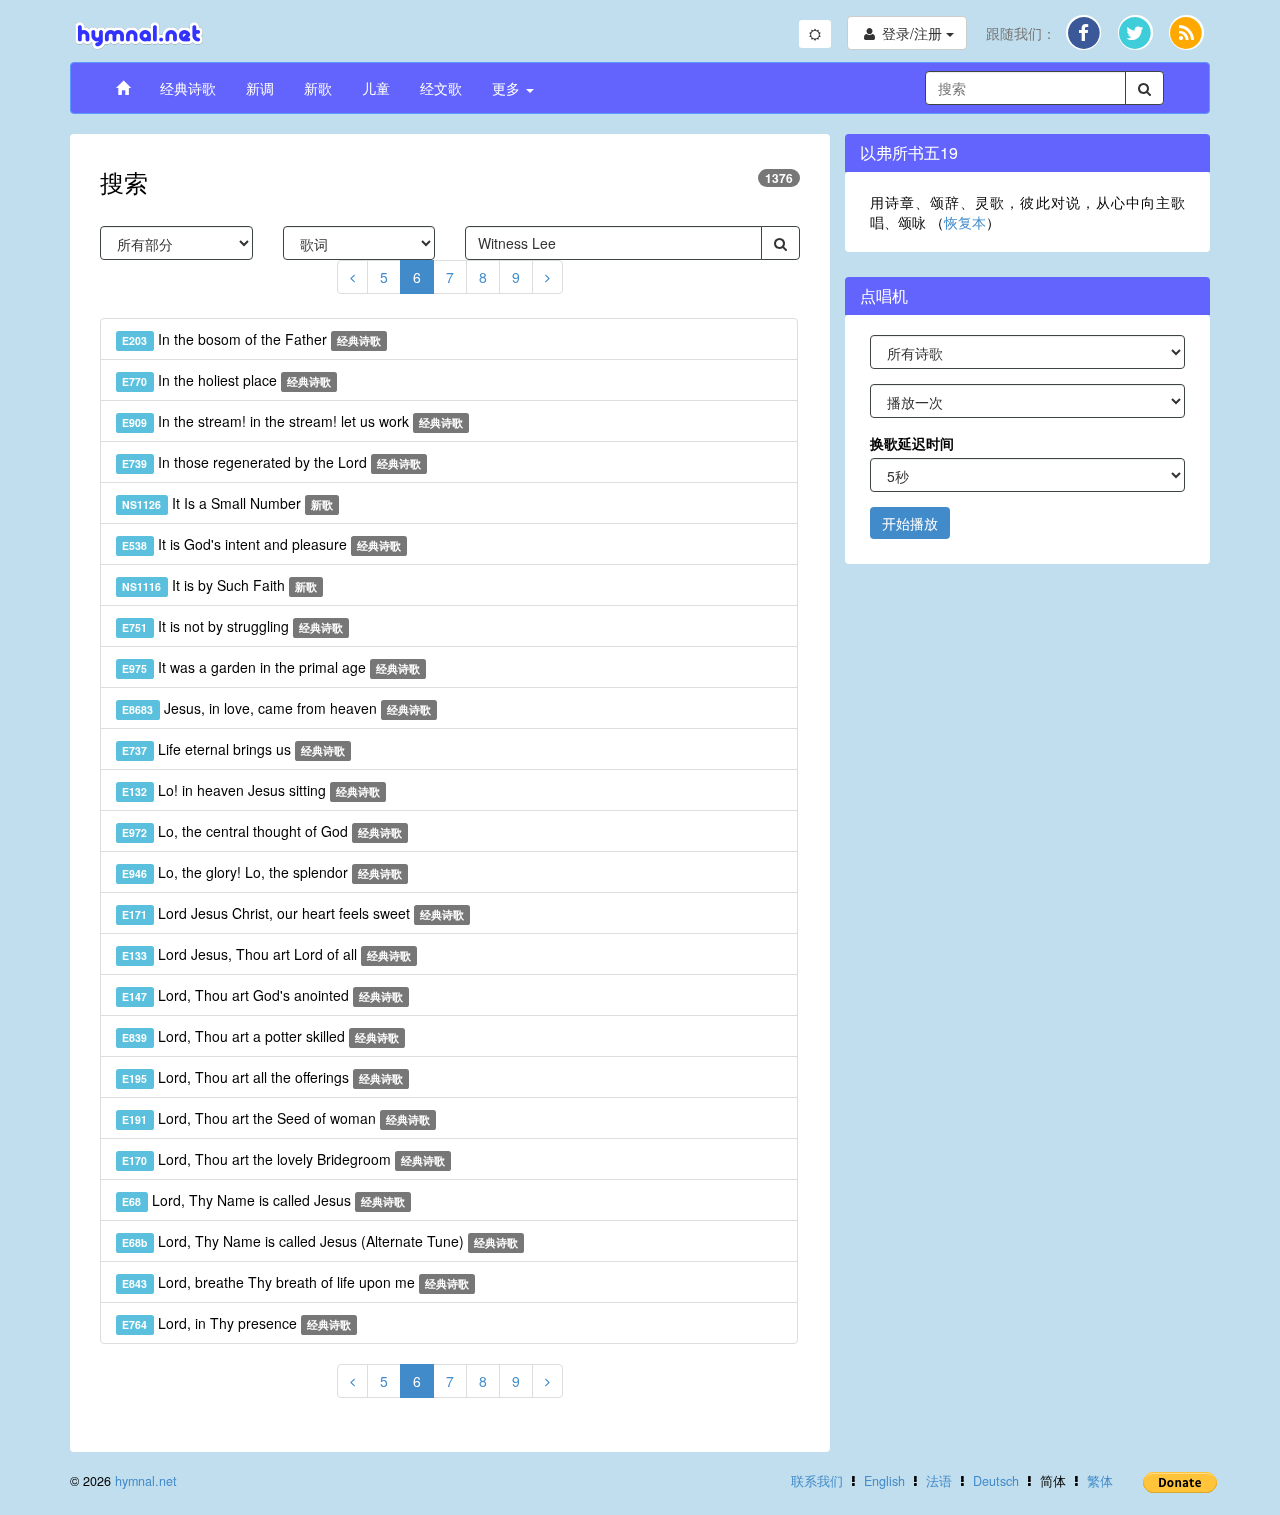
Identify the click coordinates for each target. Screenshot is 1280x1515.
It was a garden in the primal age (271, 667)
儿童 (376, 88)
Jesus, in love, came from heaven (276, 708)
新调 (260, 88)
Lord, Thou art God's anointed (262, 995)
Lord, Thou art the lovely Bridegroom (283, 1159)
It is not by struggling (232, 626)
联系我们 (817, 1481)
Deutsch (996, 1481)
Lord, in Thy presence (236, 1323)
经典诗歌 (188, 88)
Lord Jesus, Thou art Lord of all (266, 954)
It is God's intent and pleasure (261, 544)
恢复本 (965, 222)
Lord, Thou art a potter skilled (260, 1036)
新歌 (318, 88)
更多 (508, 88)
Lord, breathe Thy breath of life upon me (295, 1282)
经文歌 (441, 88)
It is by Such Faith (219, 585)
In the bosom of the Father (251, 339)
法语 (939, 1481)
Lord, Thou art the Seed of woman (276, 1118)
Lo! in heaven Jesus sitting (251, 790)
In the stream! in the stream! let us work (292, 421)
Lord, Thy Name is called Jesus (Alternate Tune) (320, 1241)
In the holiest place (226, 380)
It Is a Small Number (227, 503)
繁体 (1100, 1481)
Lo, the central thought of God (262, 831)
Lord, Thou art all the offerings (262, 1077)
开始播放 (910, 523)
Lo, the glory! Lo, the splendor (262, 872)
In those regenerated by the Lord (271, 462)
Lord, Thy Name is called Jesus (263, 1200)
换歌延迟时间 (912, 443)
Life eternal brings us (233, 749)
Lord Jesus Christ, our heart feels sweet (293, 913)
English (884, 1481)
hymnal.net (146, 1481)
